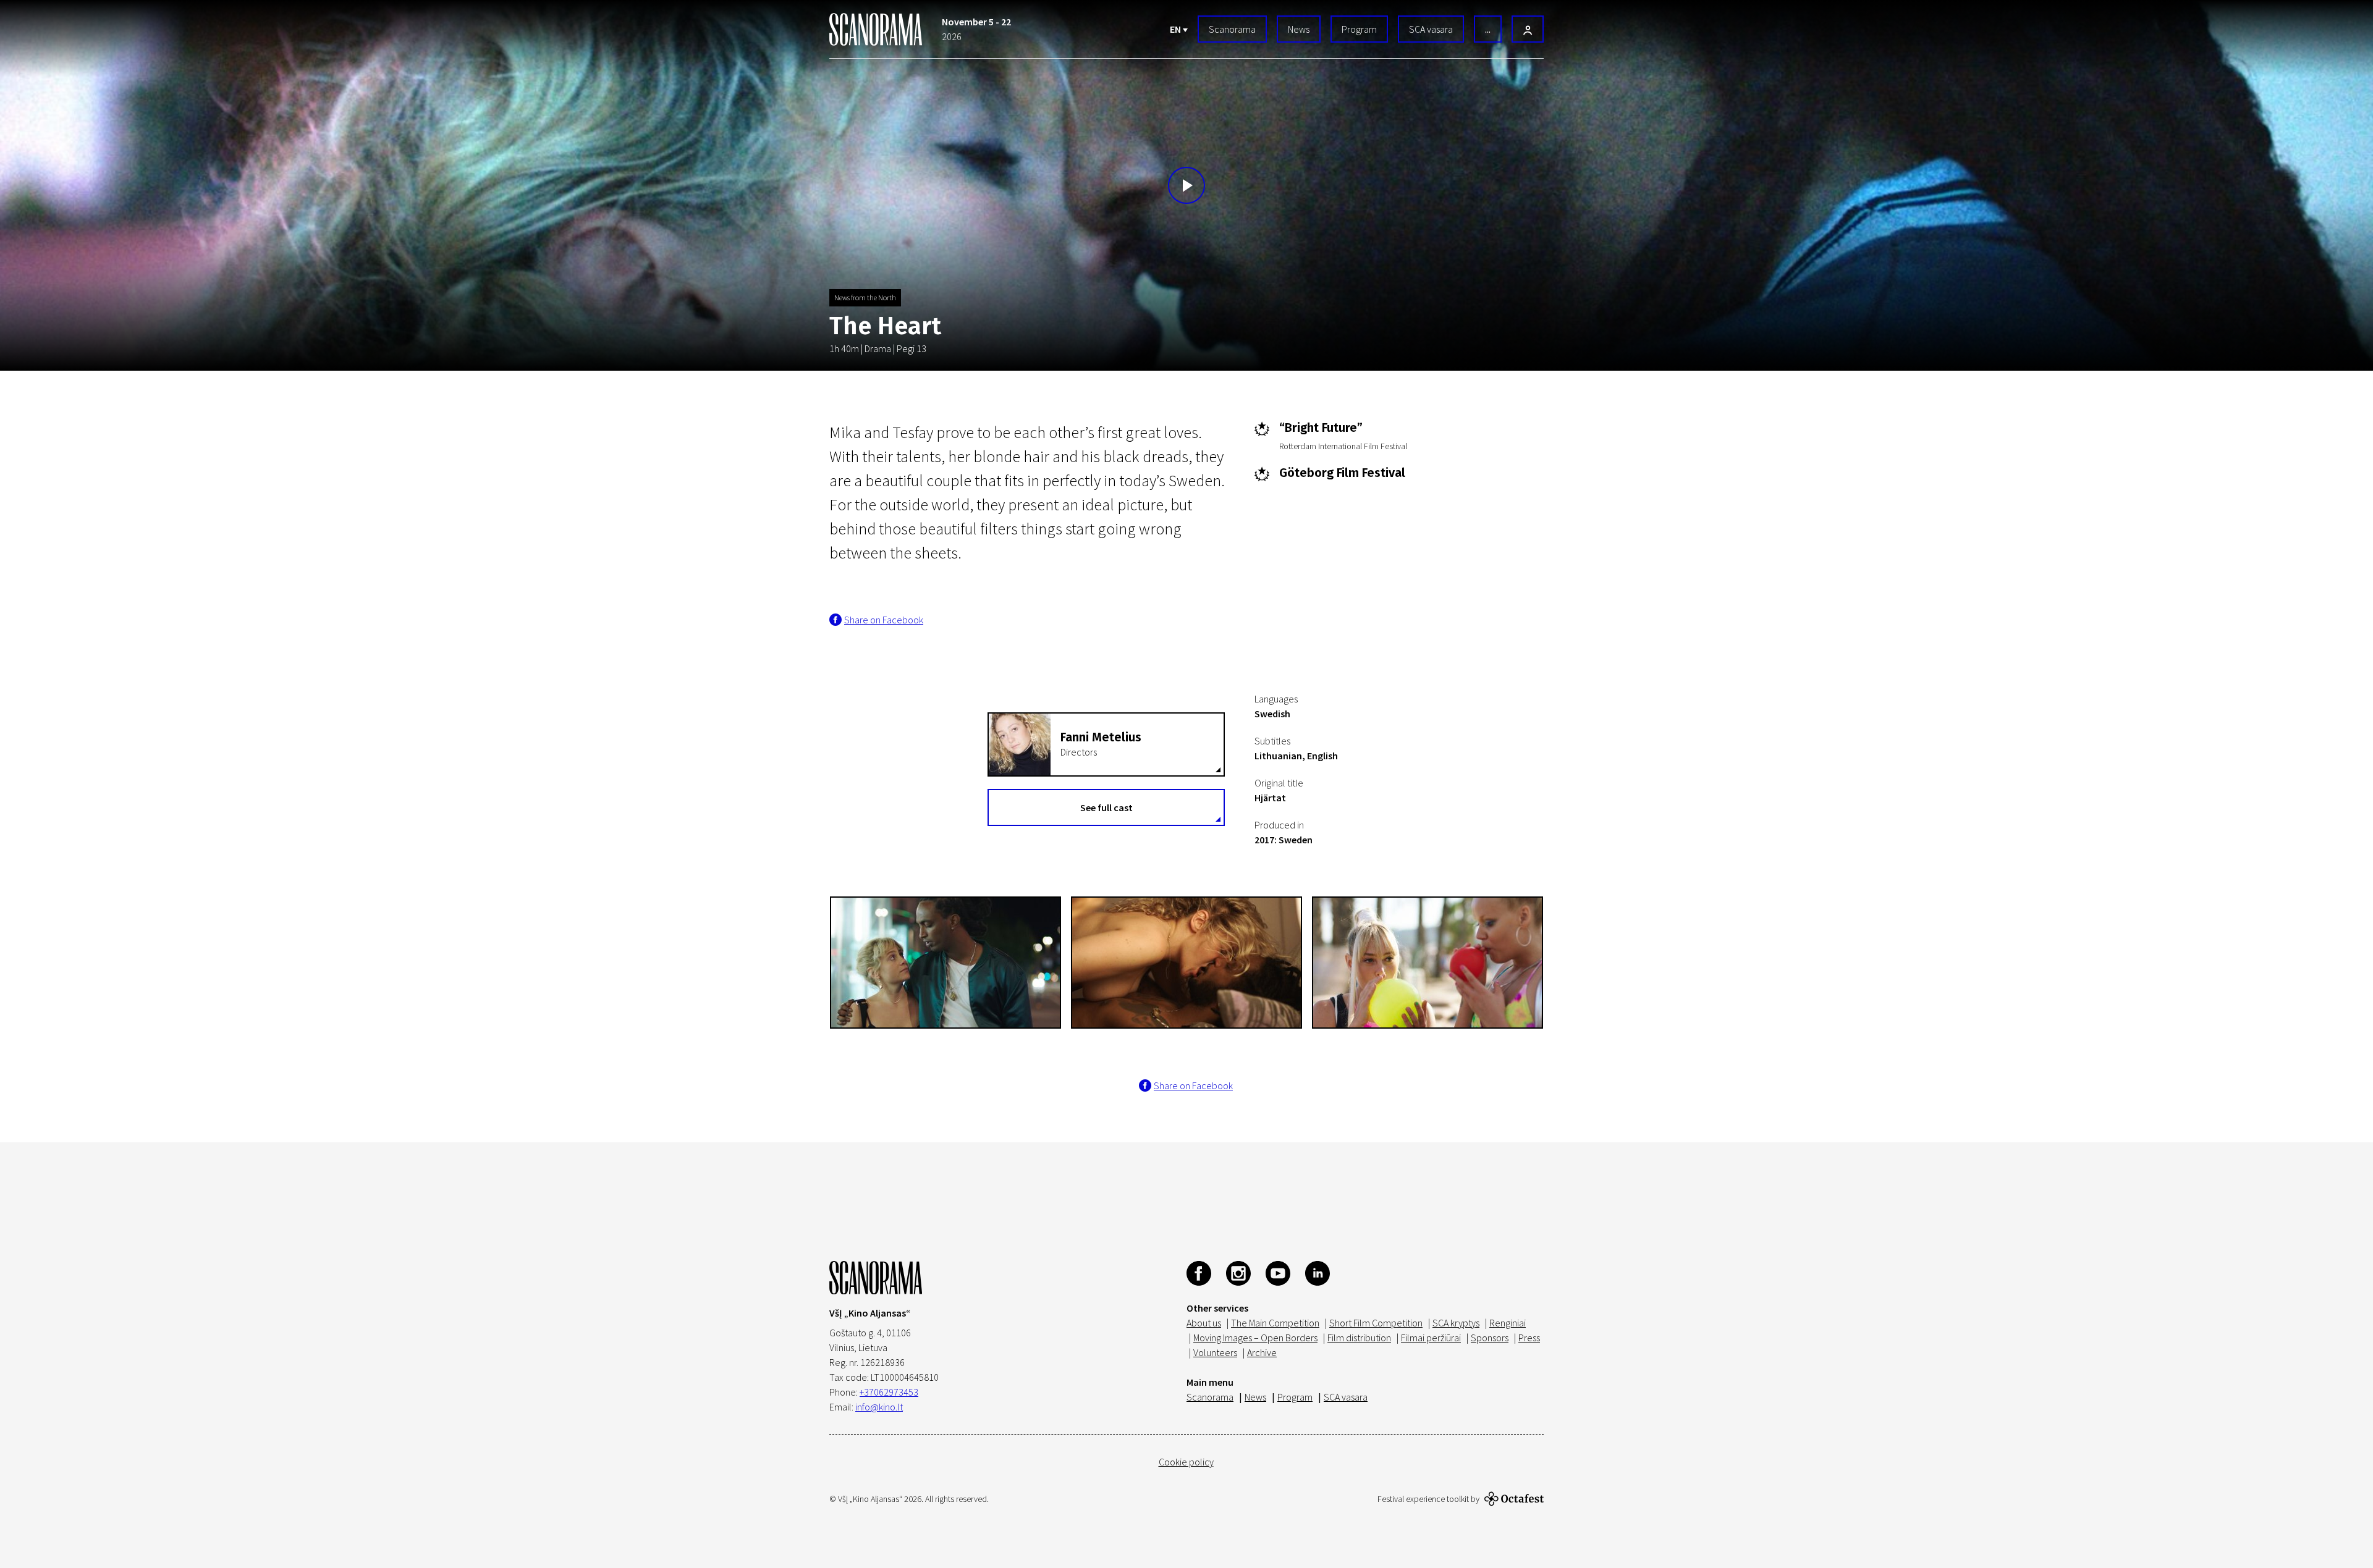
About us (1204, 1323)
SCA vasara (1431, 29)
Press (1529, 1338)
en (1176, 29)
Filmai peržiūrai (1431, 1338)
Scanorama (1232, 29)
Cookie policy (1186, 1462)
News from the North (865, 297)
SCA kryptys (1456, 1323)
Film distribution (1359, 1338)
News (1299, 29)
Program (1359, 29)
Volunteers (1215, 1352)
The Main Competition (1275, 1323)
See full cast (1106, 807)
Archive (1262, 1352)
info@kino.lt (879, 1407)
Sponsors (1490, 1338)
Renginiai (1508, 1323)
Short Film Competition (1376, 1323)
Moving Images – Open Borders (1255, 1338)
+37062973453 (889, 1392)
